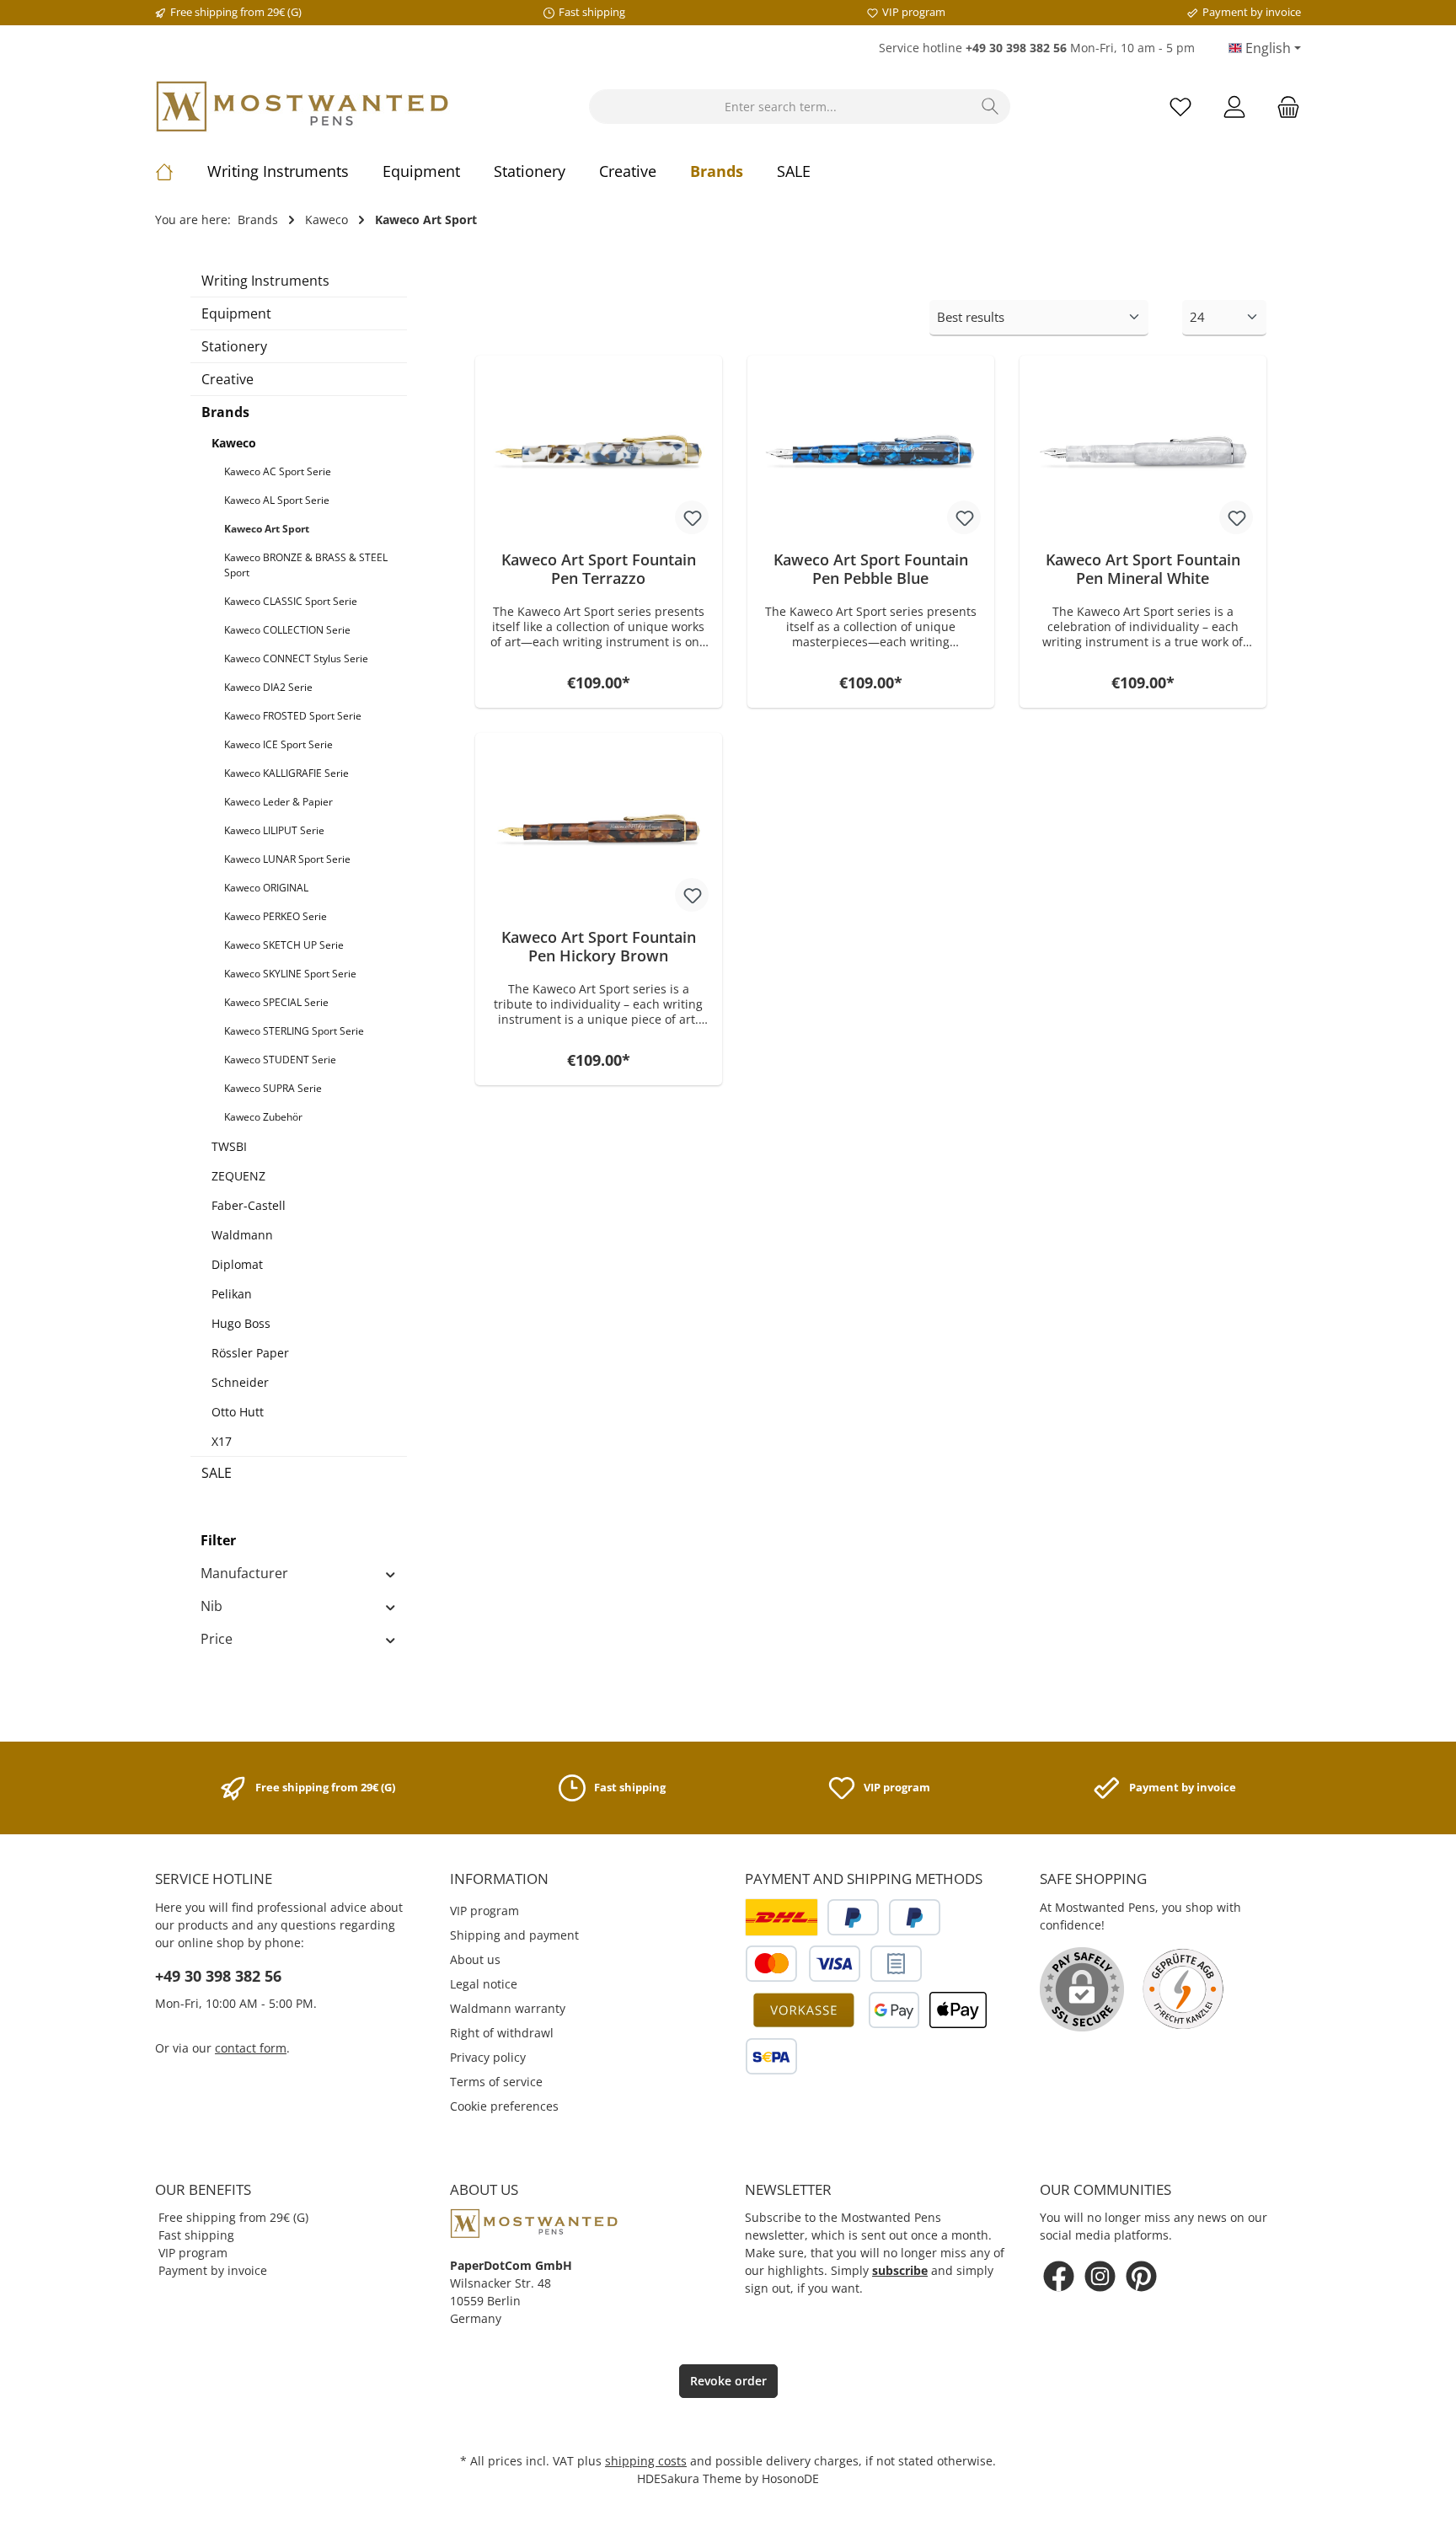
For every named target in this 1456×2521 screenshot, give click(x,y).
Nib (211, 1606)
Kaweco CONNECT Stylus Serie (296, 658)
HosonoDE (790, 2478)
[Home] (181, 171)
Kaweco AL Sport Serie (277, 500)
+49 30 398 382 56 (218, 1976)
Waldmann (242, 1235)
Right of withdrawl (502, 2033)
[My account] (1234, 107)
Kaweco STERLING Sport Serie (294, 1031)
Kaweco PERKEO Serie (276, 916)
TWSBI (229, 1146)
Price (217, 1639)
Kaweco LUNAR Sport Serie (287, 859)
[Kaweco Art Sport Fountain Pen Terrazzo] (599, 453)
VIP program (484, 1911)
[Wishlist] (1180, 107)
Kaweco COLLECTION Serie (287, 630)
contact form (251, 2048)
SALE (217, 1473)
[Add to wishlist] (692, 517)
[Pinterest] (1141, 2276)
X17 (222, 1441)
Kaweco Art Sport (267, 529)
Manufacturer (244, 1573)
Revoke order (728, 2381)
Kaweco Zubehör (263, 1117)
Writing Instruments (265, 281)
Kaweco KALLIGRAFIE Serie (286, 773)
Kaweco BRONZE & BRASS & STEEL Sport (306, 565)
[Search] (990, 107)
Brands (225, 412)
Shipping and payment (514, 1935)
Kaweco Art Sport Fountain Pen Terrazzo (599, 569)
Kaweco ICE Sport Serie (278, 744)
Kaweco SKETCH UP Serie (284, 945)
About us (475, 1959)
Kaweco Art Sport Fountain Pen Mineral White (1143, 569)
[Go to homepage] (302, 107)
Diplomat (237, 1264)
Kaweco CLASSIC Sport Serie (291, 601)
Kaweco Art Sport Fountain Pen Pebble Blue (871, 569)
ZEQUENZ (238, 1176)
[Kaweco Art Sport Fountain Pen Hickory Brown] (599, 831)
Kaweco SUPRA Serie (273, 1088)
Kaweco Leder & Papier (278, 802)
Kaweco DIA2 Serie (268, 687)
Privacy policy (488, 2057)
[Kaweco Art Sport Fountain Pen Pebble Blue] (871, 453)
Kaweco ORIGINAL (266, 888)
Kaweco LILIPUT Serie (274, 830)
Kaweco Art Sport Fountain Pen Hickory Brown (599, 946)
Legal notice (484, 1984)
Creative (227, 379)
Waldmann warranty (508, 2008)
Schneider (240, 1382)
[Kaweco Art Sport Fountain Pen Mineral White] (1143, 453)
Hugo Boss (241, 1323)
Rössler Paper (250, 1353)
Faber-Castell (249, 1205)
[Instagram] (1100, 2276)
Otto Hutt (238, 1412)
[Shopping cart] (1283, 107)
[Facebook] (1059, 2276)
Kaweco (234, 443)
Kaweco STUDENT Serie (280, 1060)
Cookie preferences (504, 2106)
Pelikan (232, 1294)
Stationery (234, 346)
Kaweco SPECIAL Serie (276, 1002)
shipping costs (646, 2461)
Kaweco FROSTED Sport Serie (293, 716)
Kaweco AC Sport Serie (278, 471)
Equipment (236, 313)
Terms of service (496, 2082)
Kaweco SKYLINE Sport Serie (290, 974)
